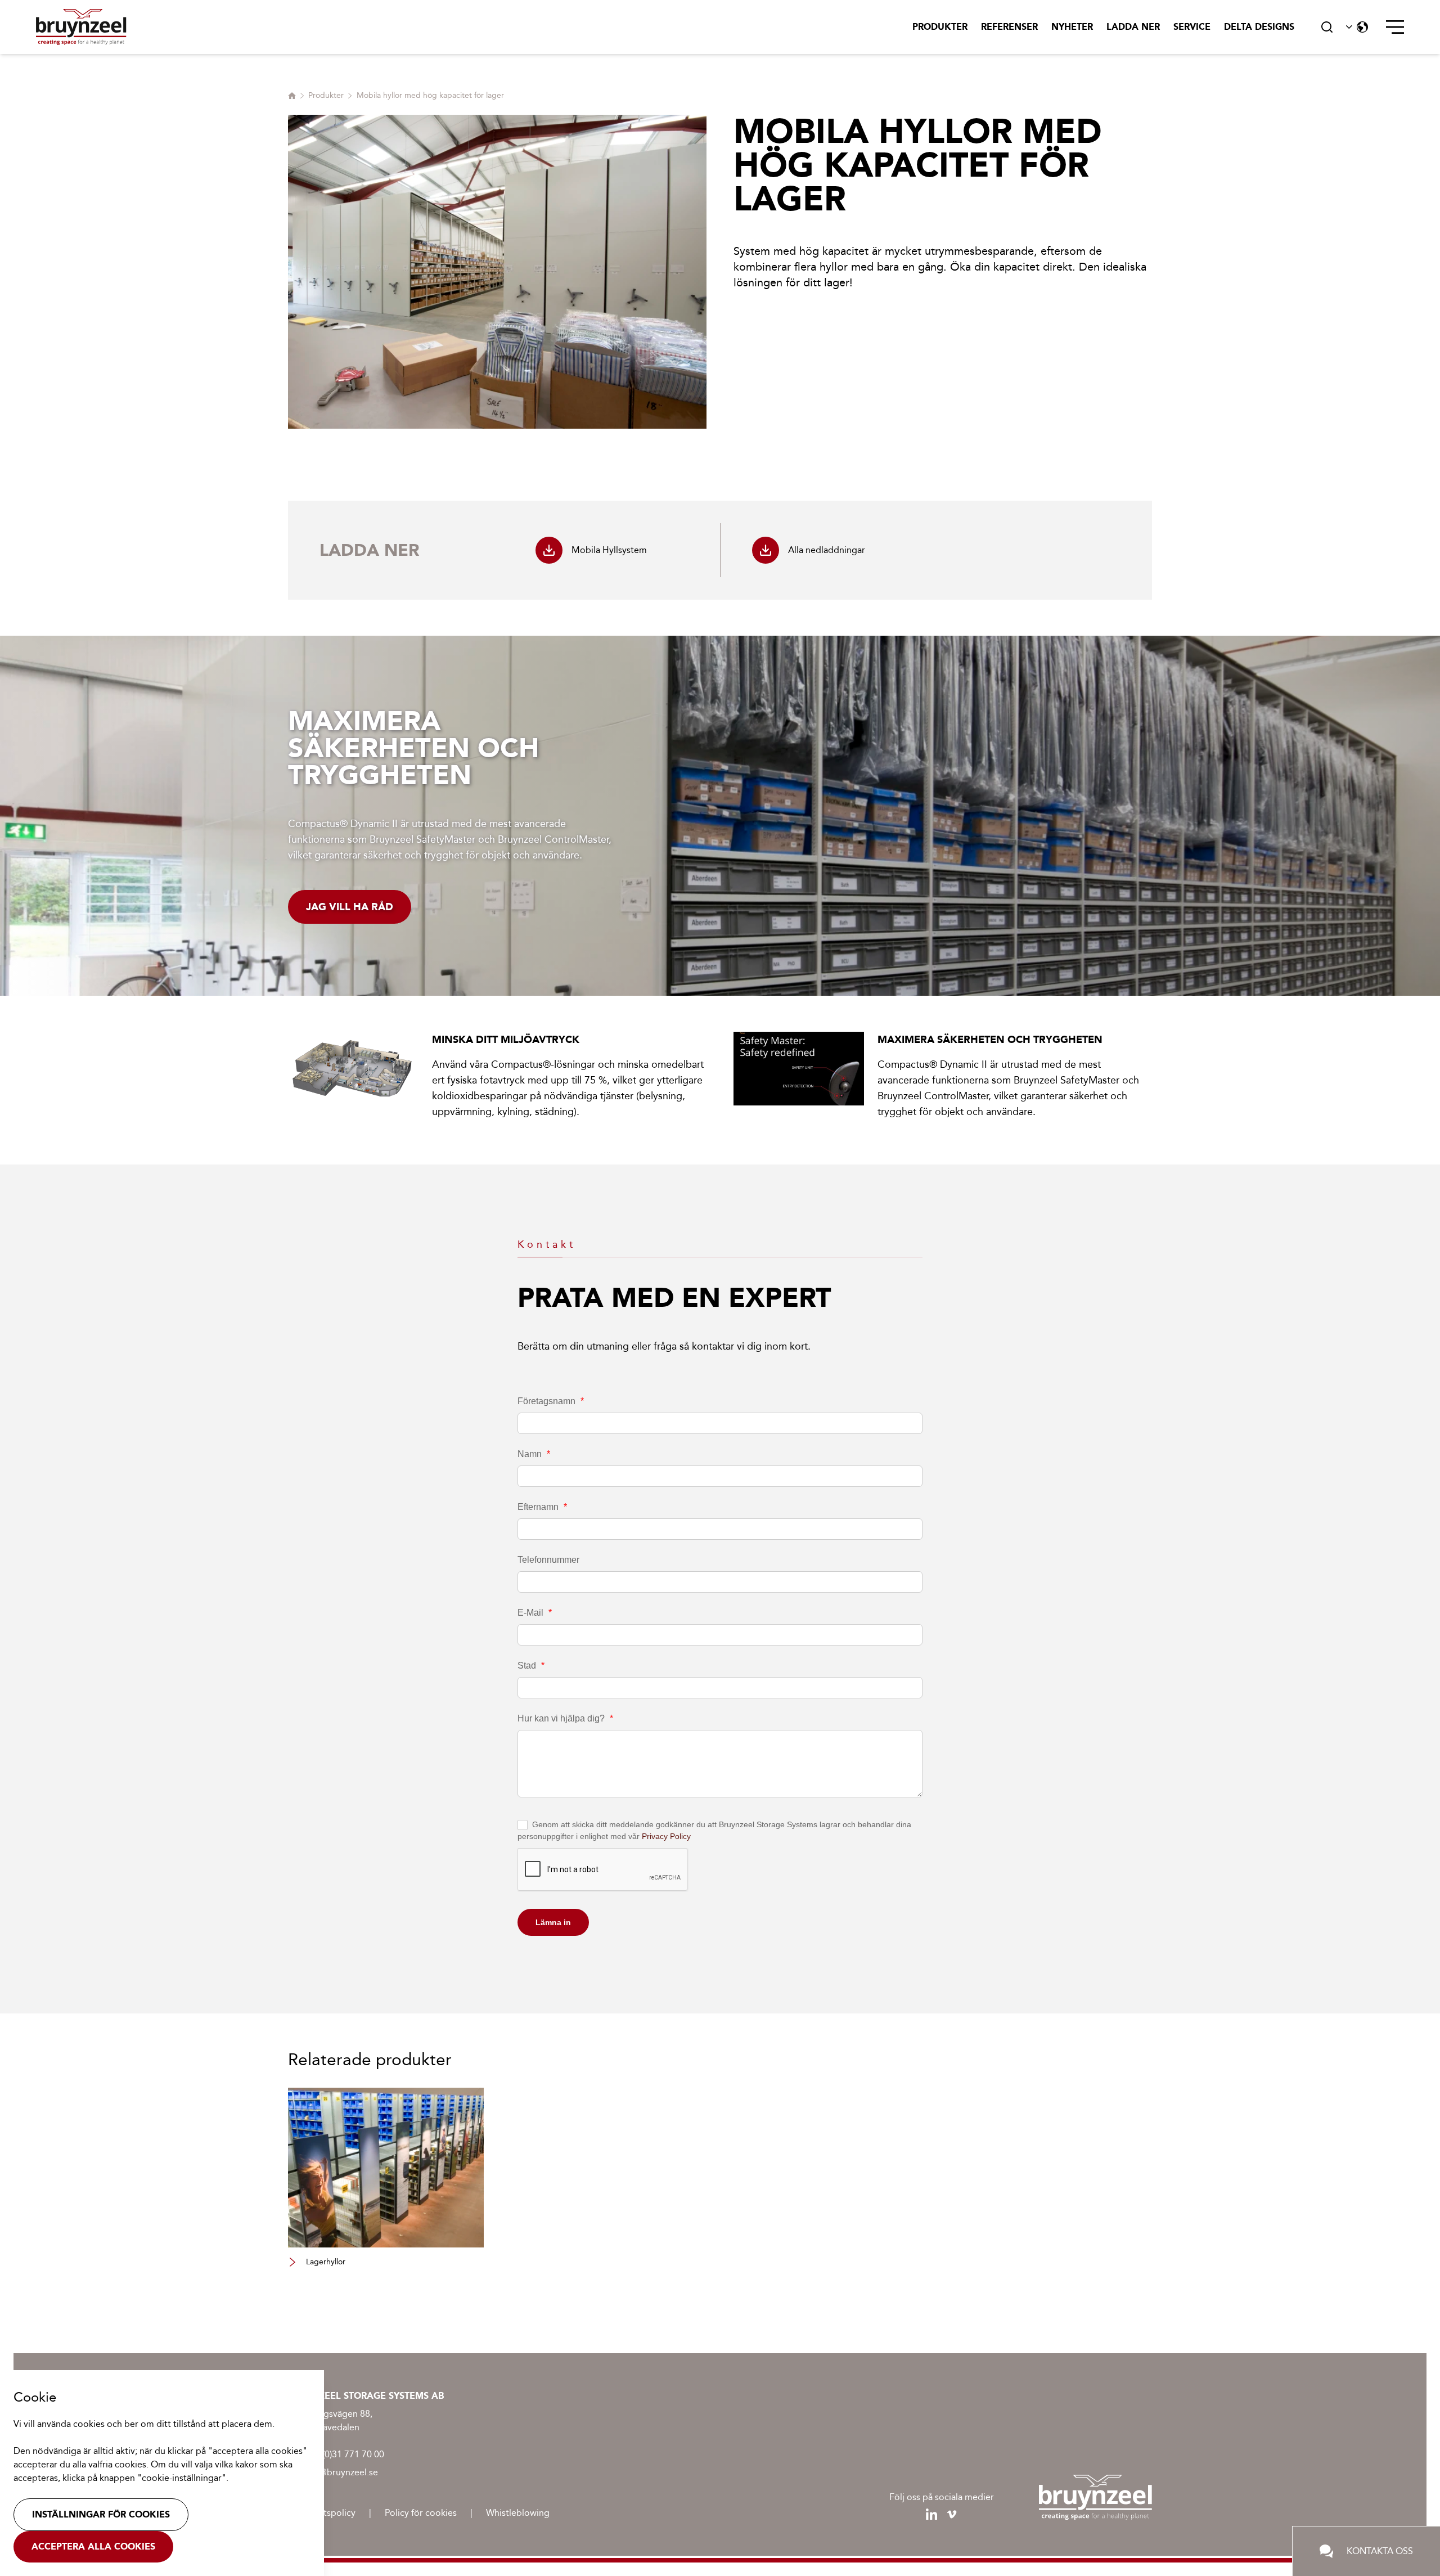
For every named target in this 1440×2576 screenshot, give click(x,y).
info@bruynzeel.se (341, 2472)
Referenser (1009, 27)
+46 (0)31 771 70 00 (344, 2454)
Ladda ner (1133, 27)
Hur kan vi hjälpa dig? (565, 1718)
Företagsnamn (551, 1401)
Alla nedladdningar (827, 550)
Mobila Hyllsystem (609, 550)
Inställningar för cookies (101, 2514)
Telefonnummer (548, 1560)
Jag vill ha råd (350, 907)
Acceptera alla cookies (93, 2546)
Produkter (940, 27)
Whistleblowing (518, 2513)
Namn (534, 1454)
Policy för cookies (421, 2513)
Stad (531, 1665)
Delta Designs (1259, 27)
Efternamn (542, 1507)
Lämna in (553, 1922)
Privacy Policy (666, 1836)
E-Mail (535, 1613)
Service (1192, 27)
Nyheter (1072, 27)
